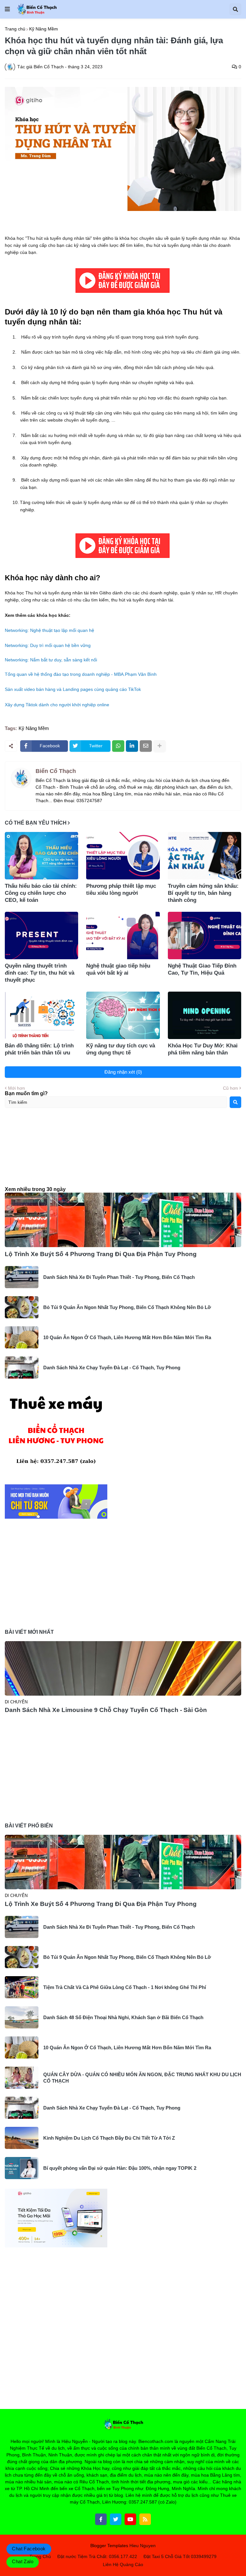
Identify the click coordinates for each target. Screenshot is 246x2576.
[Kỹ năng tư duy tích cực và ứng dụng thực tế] (123, 1015)
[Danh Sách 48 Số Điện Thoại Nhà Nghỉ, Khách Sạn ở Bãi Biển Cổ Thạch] (22, 2017)
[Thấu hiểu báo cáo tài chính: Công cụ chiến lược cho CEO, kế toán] (41, 856)
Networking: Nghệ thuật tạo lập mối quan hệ (49, 630)
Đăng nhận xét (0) (123, 1072)
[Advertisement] (123, 1153)
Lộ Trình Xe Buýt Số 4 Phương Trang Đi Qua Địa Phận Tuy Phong (101, 1254)
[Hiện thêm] (160, 746)
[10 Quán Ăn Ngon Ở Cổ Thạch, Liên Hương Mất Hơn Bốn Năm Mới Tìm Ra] (22, 1337)
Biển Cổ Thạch (56, 771)
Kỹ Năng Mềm (44, 29)
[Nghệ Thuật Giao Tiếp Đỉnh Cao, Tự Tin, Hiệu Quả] (205, 936)
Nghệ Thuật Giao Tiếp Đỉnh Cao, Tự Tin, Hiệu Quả (202, 969)
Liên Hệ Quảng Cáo (123, 2564)
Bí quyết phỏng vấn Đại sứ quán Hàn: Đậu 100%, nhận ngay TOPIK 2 (120, 2168)
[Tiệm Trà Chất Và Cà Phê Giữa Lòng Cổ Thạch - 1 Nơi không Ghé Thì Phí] (22, 1987)
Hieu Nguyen (143, 2546)
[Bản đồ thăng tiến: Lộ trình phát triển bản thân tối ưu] (41, 1015)
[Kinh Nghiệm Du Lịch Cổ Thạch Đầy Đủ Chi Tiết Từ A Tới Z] (22, 2138)
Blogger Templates (109, 2546)
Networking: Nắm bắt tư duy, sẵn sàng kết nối (51, 660)
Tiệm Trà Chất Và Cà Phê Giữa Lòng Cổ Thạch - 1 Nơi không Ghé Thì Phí (125, 1987)
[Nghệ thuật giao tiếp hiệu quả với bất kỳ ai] (123, 936)
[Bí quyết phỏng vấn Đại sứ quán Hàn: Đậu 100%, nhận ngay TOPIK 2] (22, 2168)
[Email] (146, 746)
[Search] (235, 1102)
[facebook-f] (101, 2519)
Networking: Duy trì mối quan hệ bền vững (48, 645)
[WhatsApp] (118, 746)
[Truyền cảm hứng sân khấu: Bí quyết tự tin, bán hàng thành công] (205, 856)
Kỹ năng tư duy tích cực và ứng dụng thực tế (121, 1049)
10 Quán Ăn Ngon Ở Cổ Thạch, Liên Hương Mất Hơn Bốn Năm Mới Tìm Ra (127, 1337)
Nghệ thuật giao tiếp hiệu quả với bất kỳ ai (118, 969)
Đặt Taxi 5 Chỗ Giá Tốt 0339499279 (180, 2556)
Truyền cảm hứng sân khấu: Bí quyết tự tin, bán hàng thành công (203, 893)
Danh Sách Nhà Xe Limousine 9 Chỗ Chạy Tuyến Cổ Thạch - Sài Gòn (106, 1710)
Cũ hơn (230, 1088)
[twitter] (116, 2519)
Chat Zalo (23, 2561)
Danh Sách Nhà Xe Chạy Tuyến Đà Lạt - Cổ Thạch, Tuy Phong (112, 1368)
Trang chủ (15, 29)
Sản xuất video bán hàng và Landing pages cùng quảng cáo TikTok (73, 689)
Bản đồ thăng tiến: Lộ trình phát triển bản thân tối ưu (39, 1049)
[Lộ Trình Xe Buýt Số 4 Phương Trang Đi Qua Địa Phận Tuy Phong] (123, 1220)
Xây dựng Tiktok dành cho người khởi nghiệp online (57, 705)
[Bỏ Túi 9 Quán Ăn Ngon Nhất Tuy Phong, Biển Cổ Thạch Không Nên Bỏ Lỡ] (22, 1307)
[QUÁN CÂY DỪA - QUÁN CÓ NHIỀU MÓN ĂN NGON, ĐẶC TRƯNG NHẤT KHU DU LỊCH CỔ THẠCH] (22, 2078)
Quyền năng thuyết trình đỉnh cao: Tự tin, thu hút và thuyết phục (40, 973)
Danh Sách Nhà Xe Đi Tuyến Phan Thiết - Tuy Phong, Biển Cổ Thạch (119, 1277)
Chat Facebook (29, 2549)
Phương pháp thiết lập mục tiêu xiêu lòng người (121, 889)
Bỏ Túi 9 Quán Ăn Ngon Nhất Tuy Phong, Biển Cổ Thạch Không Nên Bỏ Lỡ (127, 1307)
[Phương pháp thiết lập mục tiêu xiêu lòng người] (123, 856)
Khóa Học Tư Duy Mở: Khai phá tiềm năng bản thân (203, 1049)
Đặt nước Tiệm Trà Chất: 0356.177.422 (97, 2556)
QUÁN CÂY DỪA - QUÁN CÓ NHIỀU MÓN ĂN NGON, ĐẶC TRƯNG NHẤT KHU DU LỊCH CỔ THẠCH (142, 2078)
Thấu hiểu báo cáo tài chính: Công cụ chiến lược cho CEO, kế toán (41, 893)
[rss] (145, 2519)
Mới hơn (16, 1088)
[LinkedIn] (132, 746)
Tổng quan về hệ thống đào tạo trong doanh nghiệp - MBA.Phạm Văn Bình (81, 674)
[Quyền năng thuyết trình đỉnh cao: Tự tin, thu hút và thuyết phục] (41, 936)
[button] (7, 9)
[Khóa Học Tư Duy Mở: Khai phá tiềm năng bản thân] (205, 1015)
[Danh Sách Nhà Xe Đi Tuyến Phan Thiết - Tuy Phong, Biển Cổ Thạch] (22, 1277)
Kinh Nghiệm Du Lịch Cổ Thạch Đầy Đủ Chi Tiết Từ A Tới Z (109, 2138)
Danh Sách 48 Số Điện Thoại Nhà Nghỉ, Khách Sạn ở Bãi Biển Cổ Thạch (123, 2017)
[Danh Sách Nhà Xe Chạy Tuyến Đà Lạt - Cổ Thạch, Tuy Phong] (22, 1368)
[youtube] (130, 2519)
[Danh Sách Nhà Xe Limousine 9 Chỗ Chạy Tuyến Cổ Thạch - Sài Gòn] (123, 1668)
